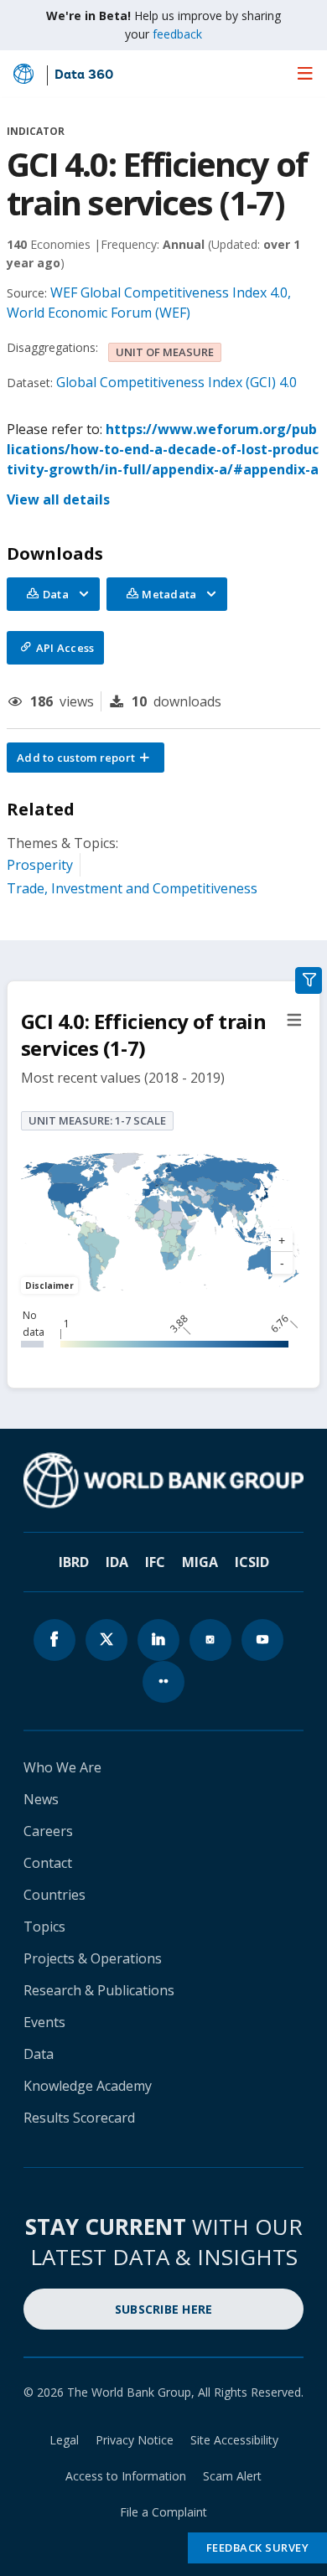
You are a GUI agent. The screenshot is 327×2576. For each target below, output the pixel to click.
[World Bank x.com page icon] (106, 1640)
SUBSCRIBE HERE (164, 2309)
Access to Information (126, 2476)
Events (44, 2022)
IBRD (74, 1562)
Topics (44, 1927)
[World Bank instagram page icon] (210, 1640)
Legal (64, 2440)
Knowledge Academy (88, 2086)
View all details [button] (58, 499)
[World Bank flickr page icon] (163, 1682)
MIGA (200, 1562)
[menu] (305, 73)
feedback (177, 34)
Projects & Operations (93, 1958)
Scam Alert (232, 2476)
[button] (86, 758)
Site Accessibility (234, 2440)
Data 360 (84, 75)
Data (39, 2054)
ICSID (252, 1562)
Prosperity (40, 865)
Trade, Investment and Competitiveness (132, 888)
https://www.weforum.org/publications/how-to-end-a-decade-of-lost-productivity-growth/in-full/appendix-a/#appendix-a (163, 449)
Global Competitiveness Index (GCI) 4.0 (176, 382)
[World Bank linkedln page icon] (158, 1640)
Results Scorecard (79, 2118)
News (41, 1799)
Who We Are (62, 1767)
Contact (48, 1863)
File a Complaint (163, 2512)
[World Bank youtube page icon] (262, 1640)
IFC (155, 1562)
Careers (48, 1831)
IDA (117, 1562)
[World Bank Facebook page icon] (54, 1640)
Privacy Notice (135, 2440)
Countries (54, 1895)
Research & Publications (99, 1990)
